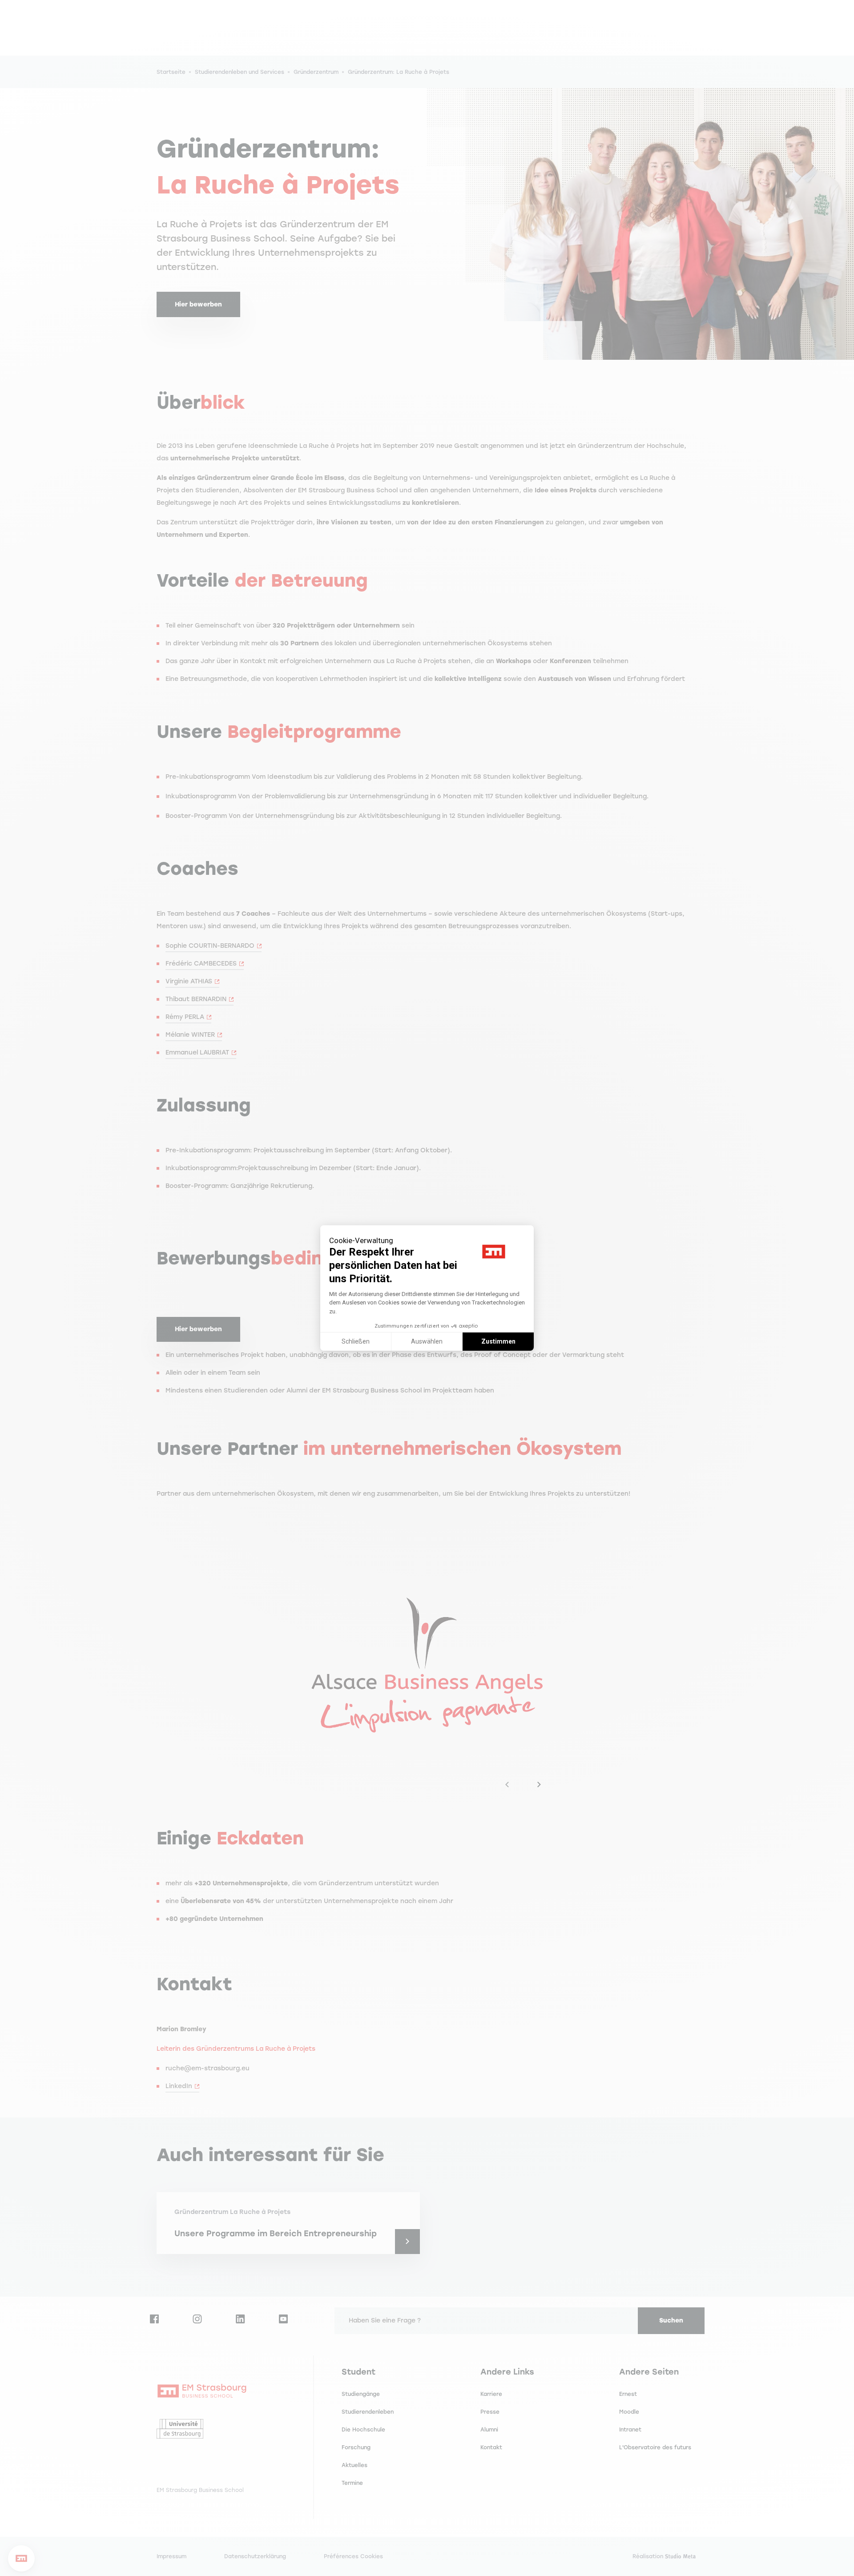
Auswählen (427, 1341)
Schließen (356, 1341)
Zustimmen (498, 1341)
